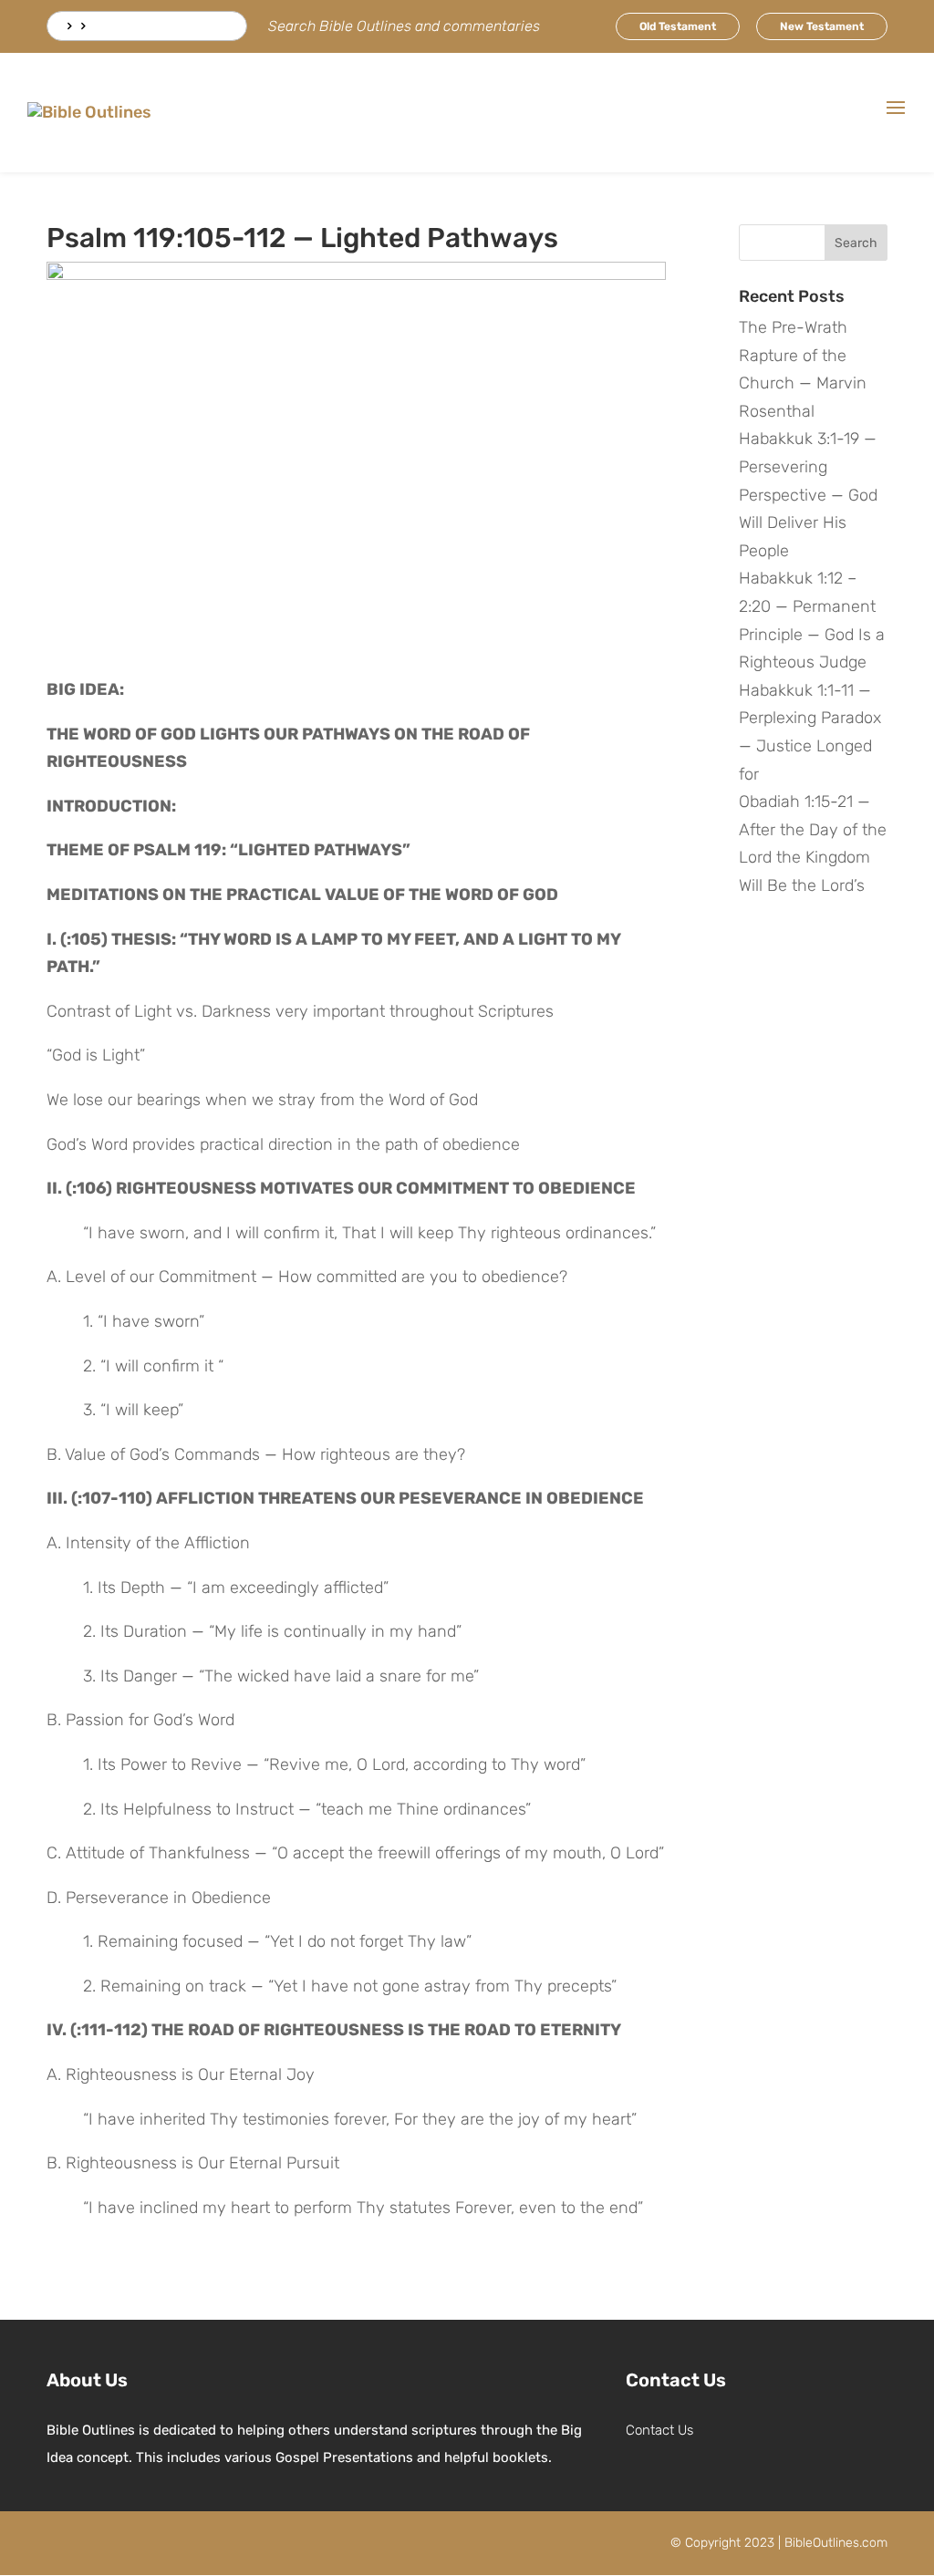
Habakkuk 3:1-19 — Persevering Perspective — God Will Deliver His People (808, 494)
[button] (896, 119)
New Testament (822, 26)
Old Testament (678, 26)
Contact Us (659, 2430)
